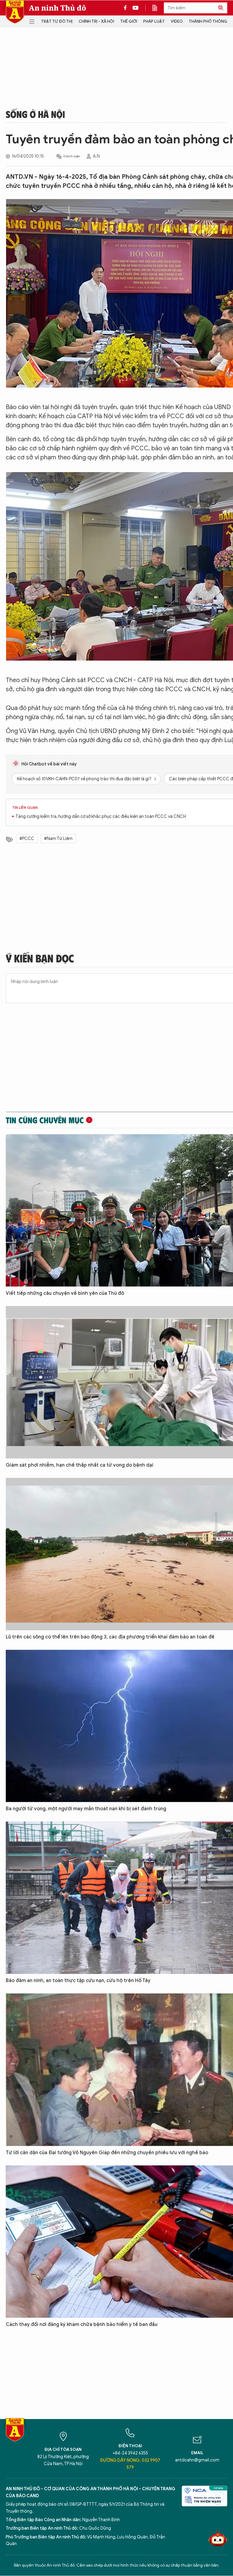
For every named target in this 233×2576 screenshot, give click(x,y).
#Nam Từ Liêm (58, 839)
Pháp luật (154, 21)
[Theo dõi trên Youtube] (136, 8)
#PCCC (27, 839)
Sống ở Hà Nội (35, 114)
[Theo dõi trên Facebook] (127, 8)
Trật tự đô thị (57, 21)
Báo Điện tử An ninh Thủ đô (15, 12)
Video (177, 21)
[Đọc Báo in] (158, 8)
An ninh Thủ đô (57, 8)
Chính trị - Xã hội (96, 21)
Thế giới (129, 21)
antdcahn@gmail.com (197, 2460)
